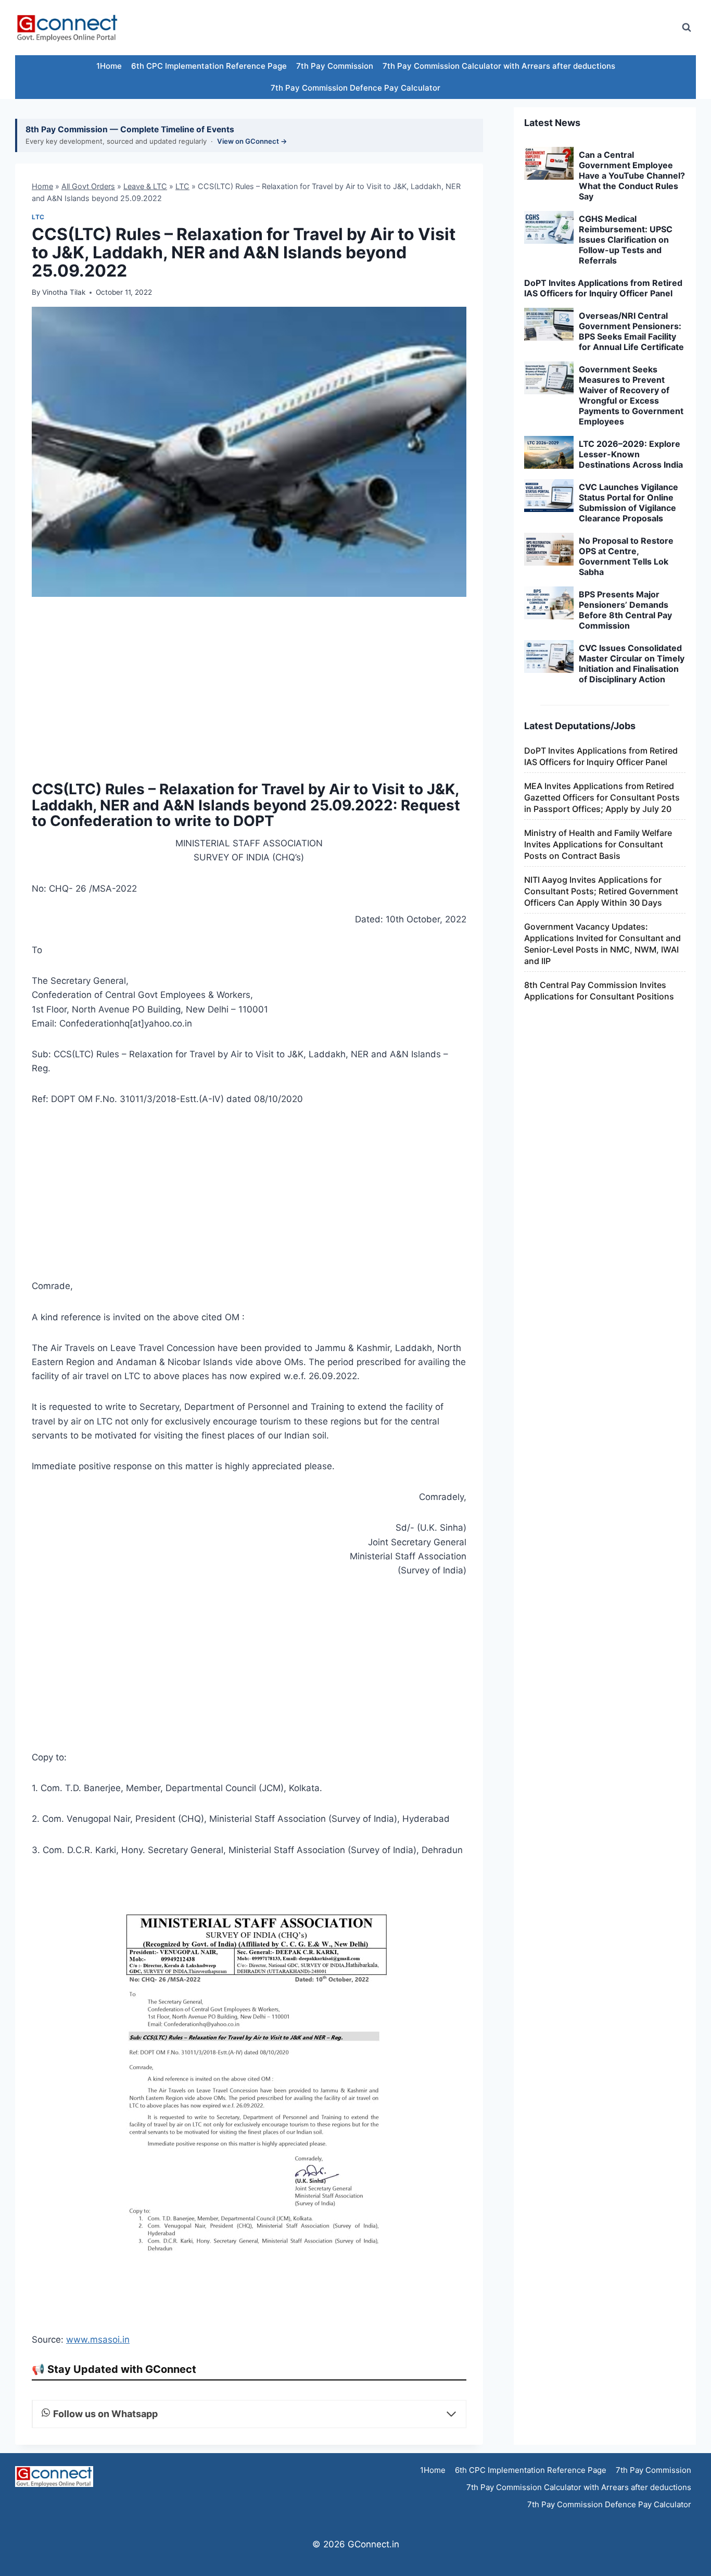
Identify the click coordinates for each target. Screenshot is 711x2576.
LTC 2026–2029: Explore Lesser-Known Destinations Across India (631, 454)
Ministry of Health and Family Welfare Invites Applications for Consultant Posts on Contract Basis (598, 844)
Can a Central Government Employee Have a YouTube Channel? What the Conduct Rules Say (632, 176)
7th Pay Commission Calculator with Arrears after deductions (499, 66)
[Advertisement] (483, 28)
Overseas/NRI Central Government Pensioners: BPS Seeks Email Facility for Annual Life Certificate (631, 331)
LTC (182, 186)
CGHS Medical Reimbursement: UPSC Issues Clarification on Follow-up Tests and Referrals (626, 240)
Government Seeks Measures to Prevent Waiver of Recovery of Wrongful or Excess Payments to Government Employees (631, 395)
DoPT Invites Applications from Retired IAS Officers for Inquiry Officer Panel (603, 288)
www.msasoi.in (98, 2340)
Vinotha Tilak (64, 292)
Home (42, 186)
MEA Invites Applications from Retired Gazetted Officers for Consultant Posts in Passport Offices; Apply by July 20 (602, 797)
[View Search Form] (687, 28)
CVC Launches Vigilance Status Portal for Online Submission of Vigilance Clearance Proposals (629, 503)
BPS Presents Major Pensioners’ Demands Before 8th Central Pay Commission (625, 610)
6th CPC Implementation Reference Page (209, 66)
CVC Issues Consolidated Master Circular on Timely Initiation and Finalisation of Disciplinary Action (632, 664)
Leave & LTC (145, 186)
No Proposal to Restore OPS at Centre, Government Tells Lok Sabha (626, 556)
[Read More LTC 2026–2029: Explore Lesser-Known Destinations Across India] (549, 453)
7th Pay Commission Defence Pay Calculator (355, 88)
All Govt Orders (88, 186)
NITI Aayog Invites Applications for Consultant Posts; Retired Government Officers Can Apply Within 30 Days (601, 891)
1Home (109, 66)
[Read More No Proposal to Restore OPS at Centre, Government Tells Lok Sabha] (549, 549)
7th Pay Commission (335, 66)
